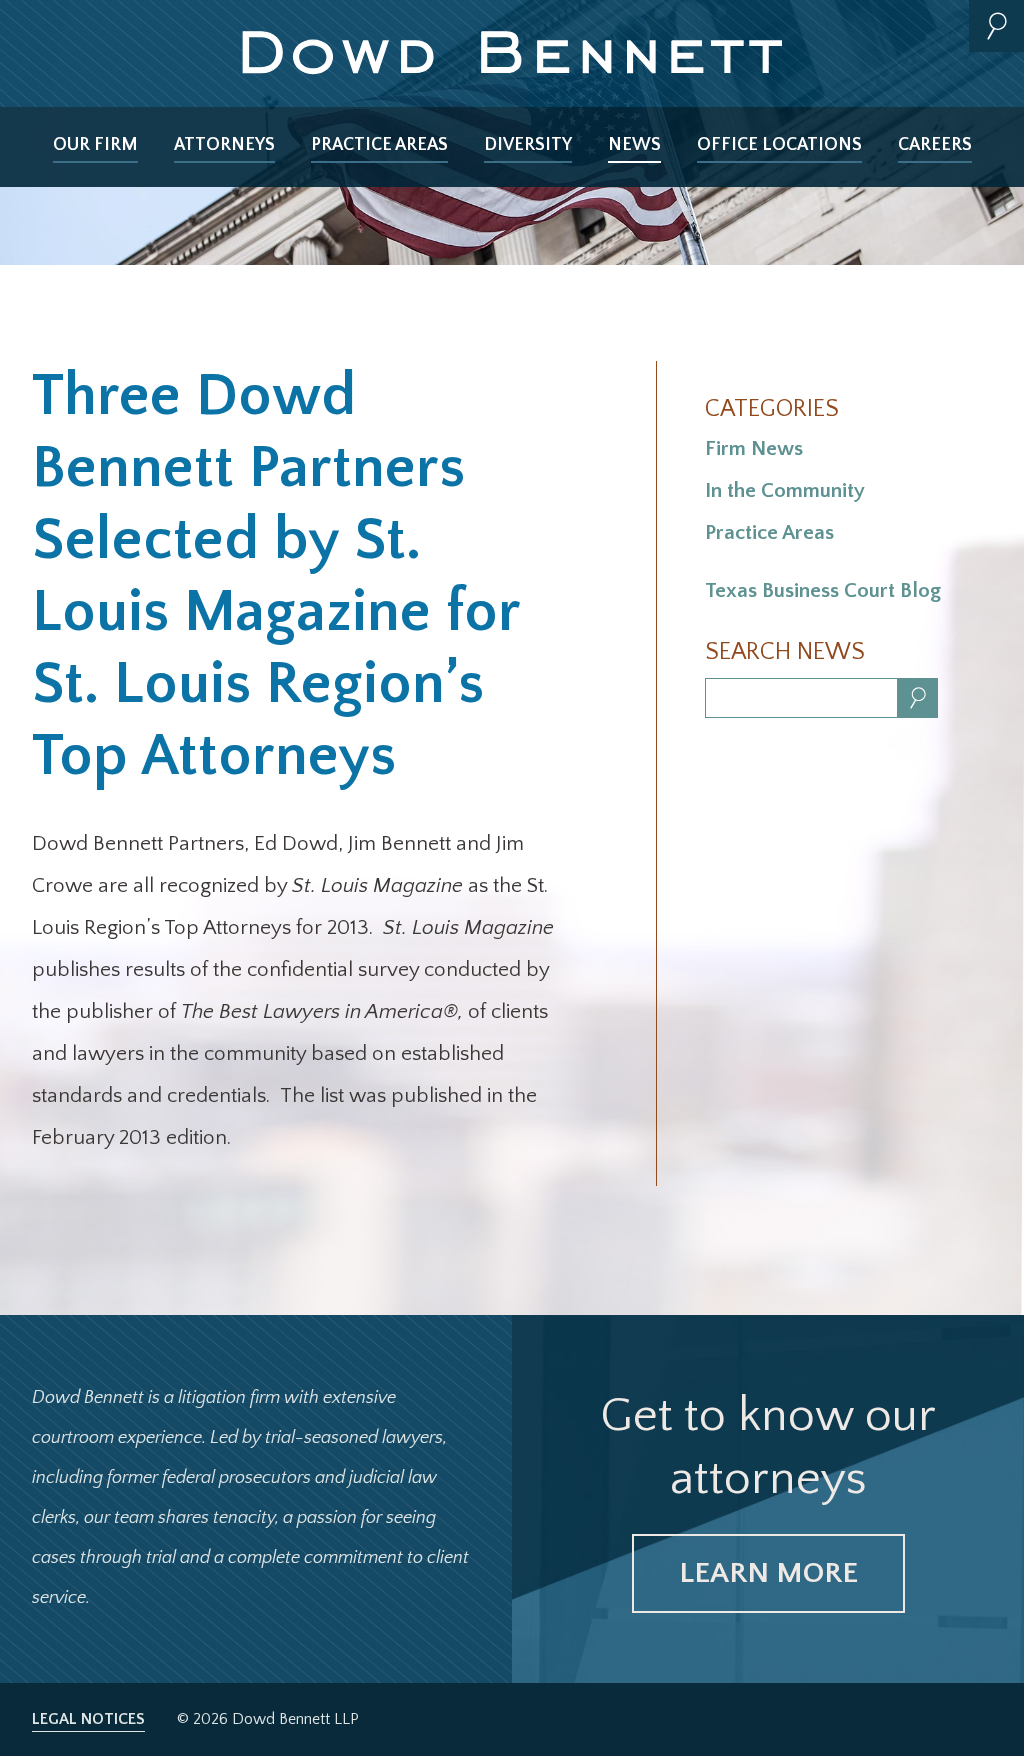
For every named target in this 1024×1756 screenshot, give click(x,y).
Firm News (754, 448)
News (634, 145)
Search (996, 26)
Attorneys (224, 145)
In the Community (785, 490)
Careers (935, 145)
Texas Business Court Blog (823, 590)
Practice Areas (379, 145)
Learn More (768, 1573)
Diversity (528, 145)
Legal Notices (88, 1719)
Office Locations (779, 145)
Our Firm (95, 145)
